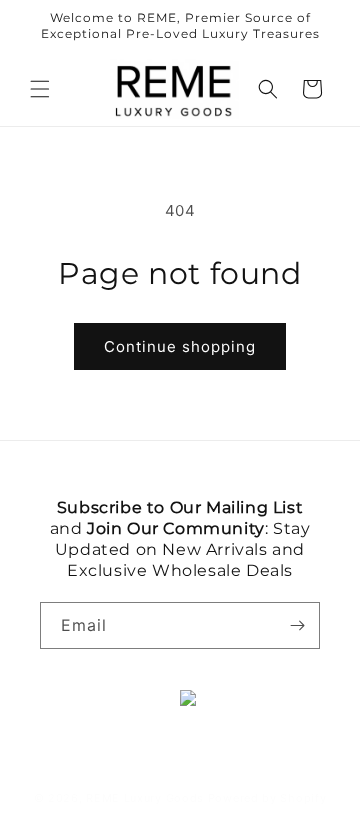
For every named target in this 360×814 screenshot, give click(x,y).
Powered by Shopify (267, 798)
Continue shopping (180, 346)
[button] (40, 89)
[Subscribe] (297, 625)
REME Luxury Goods (145, 798)
